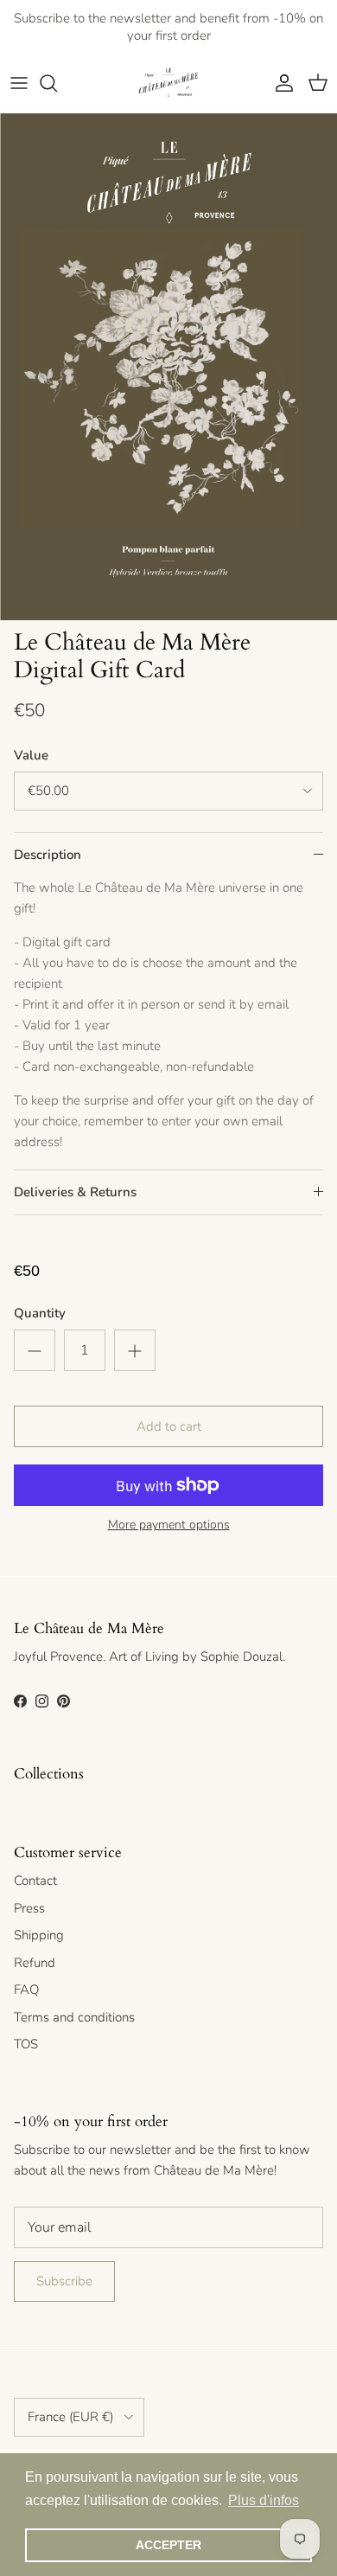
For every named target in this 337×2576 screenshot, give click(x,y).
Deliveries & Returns (75, 1192)
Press (29, 1908)
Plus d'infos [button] (264, 2500)
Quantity (40, 1313)
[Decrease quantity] (35, 1350)
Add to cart (169, 1426)
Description (48, 855)
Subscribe (64, 2281)
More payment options (169, 1525)
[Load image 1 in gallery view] (168, 366)
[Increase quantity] (135, 1350)
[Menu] (19, 83)
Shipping (39, 1935)
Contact (35, 1881)
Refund (35, 1963)
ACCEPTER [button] (168, 2545)
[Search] (57, 83)
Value (31, 755)
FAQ (26, 1990)
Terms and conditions (74, 2017)
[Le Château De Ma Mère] (168, 83)
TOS (26, 2044)
